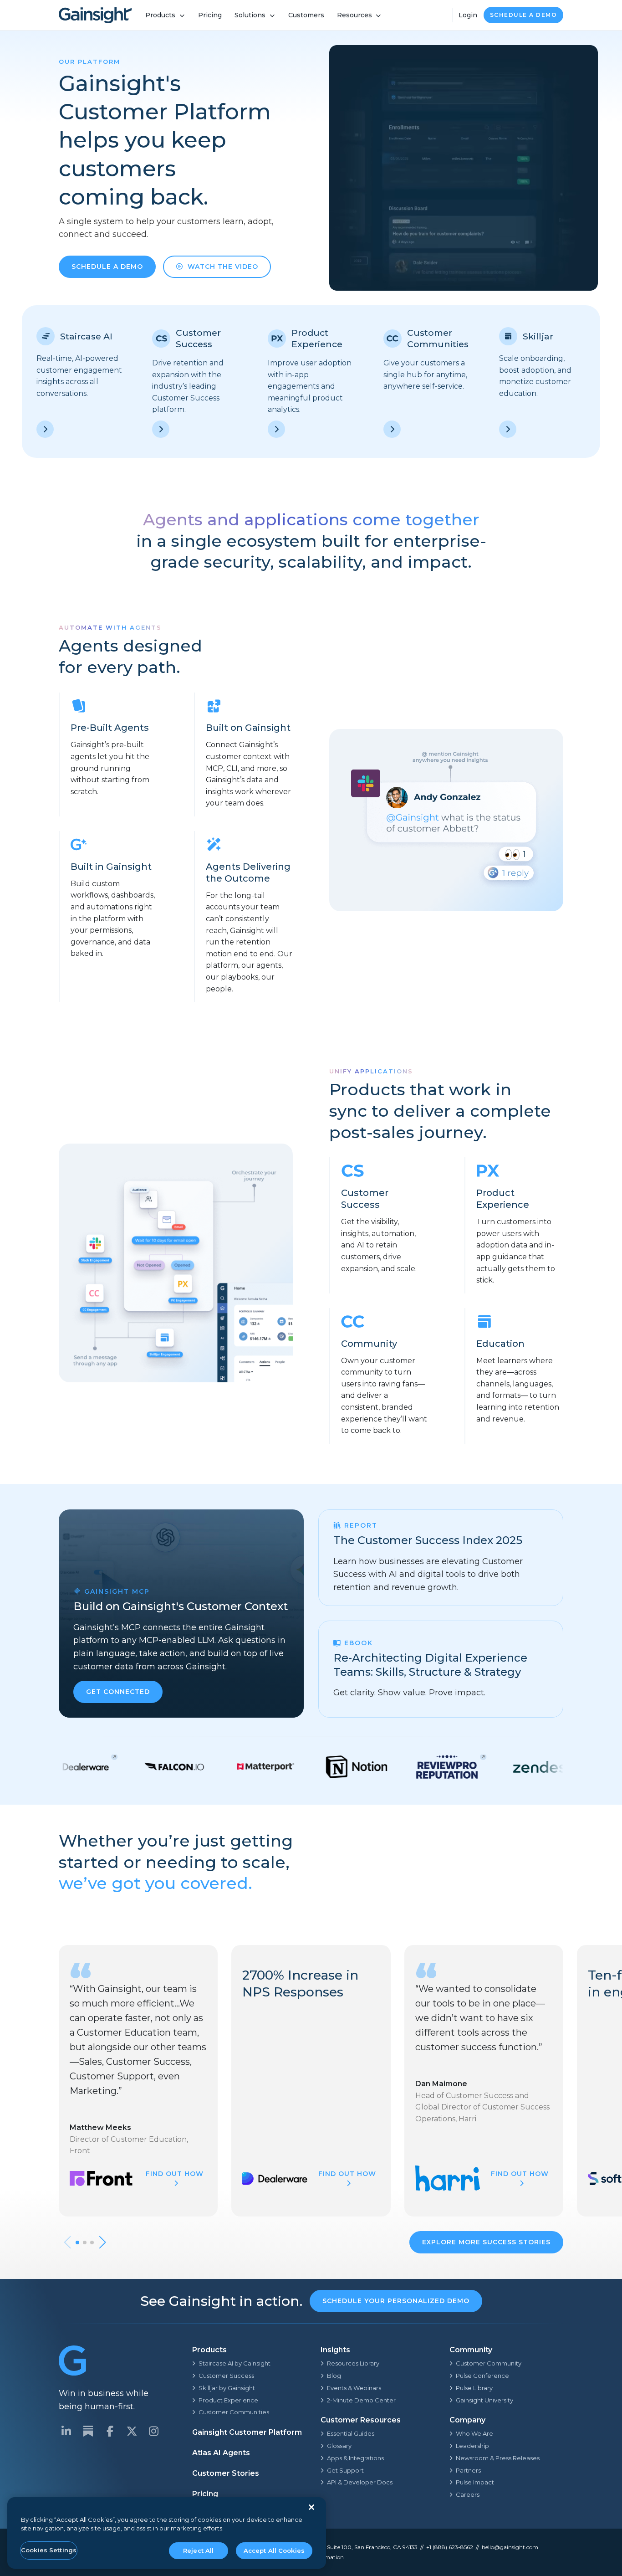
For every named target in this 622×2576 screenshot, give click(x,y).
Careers (468, 2494)
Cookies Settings (49, 2550)
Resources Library (353, 2363)
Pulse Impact (475, 2482)
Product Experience (228, 2400)
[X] (132, 2431)
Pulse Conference (482, 2376)
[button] (77, 2242)
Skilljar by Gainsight (227, 2388)
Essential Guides (351, 2433)
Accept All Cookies (274, 2550)
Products (160, 15)
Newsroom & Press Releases (498, 2458)
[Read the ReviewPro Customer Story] (389, 1767)
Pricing (210, 15)
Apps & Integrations (355, 2458)
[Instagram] (153, 2431)
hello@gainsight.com (510, 2547)
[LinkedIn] (66, 2431)
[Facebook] (110, 2431)
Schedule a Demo (524, 15)
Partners (468, 2470)
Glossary (339, 2446)
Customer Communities (234, 2412)
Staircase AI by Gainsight (235, 2363)
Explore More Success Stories (486, 2242)
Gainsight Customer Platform (247, 2432)
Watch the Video (223, 267)
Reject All (198, 2550)
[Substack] (88, 2431)
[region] (167, 2533)
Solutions (250, 15)
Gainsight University (484, 2400)
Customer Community (489, 2363)
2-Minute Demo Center (361, 2400)
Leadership (472, 2446)
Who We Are (474, 2433)
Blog (334, 2376)
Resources (354, 15)
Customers (306, 15)
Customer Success (226, 2376)
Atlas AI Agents (221, 2453)
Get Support (345, 2470)
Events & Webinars (354, 2388)
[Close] (311, 2507)
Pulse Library (474, 2388)
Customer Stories (226, 2473)
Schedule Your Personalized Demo (396, 2301)
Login (468, 15)
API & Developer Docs (360, 2482)
